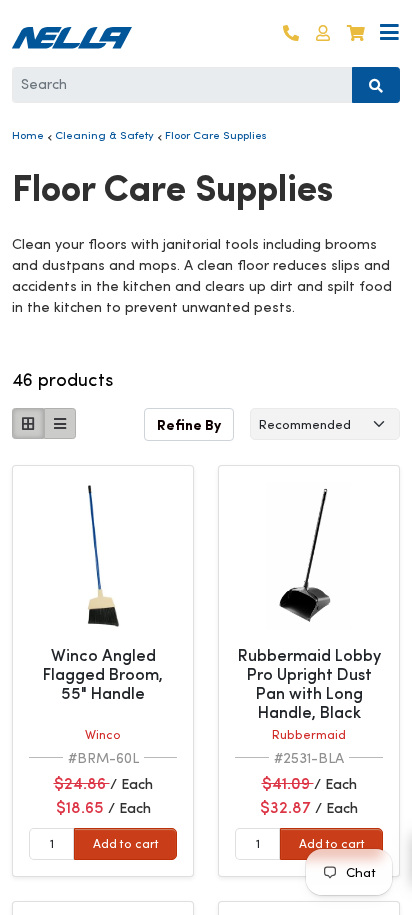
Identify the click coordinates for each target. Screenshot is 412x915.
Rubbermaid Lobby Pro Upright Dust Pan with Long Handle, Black (309, 684)
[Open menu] (389, 33)
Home (28, 135)
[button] (323, 33)
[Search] (376, 85)
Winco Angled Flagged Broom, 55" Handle (103, 674)
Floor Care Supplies (216, 135)
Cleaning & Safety (104, 135)
